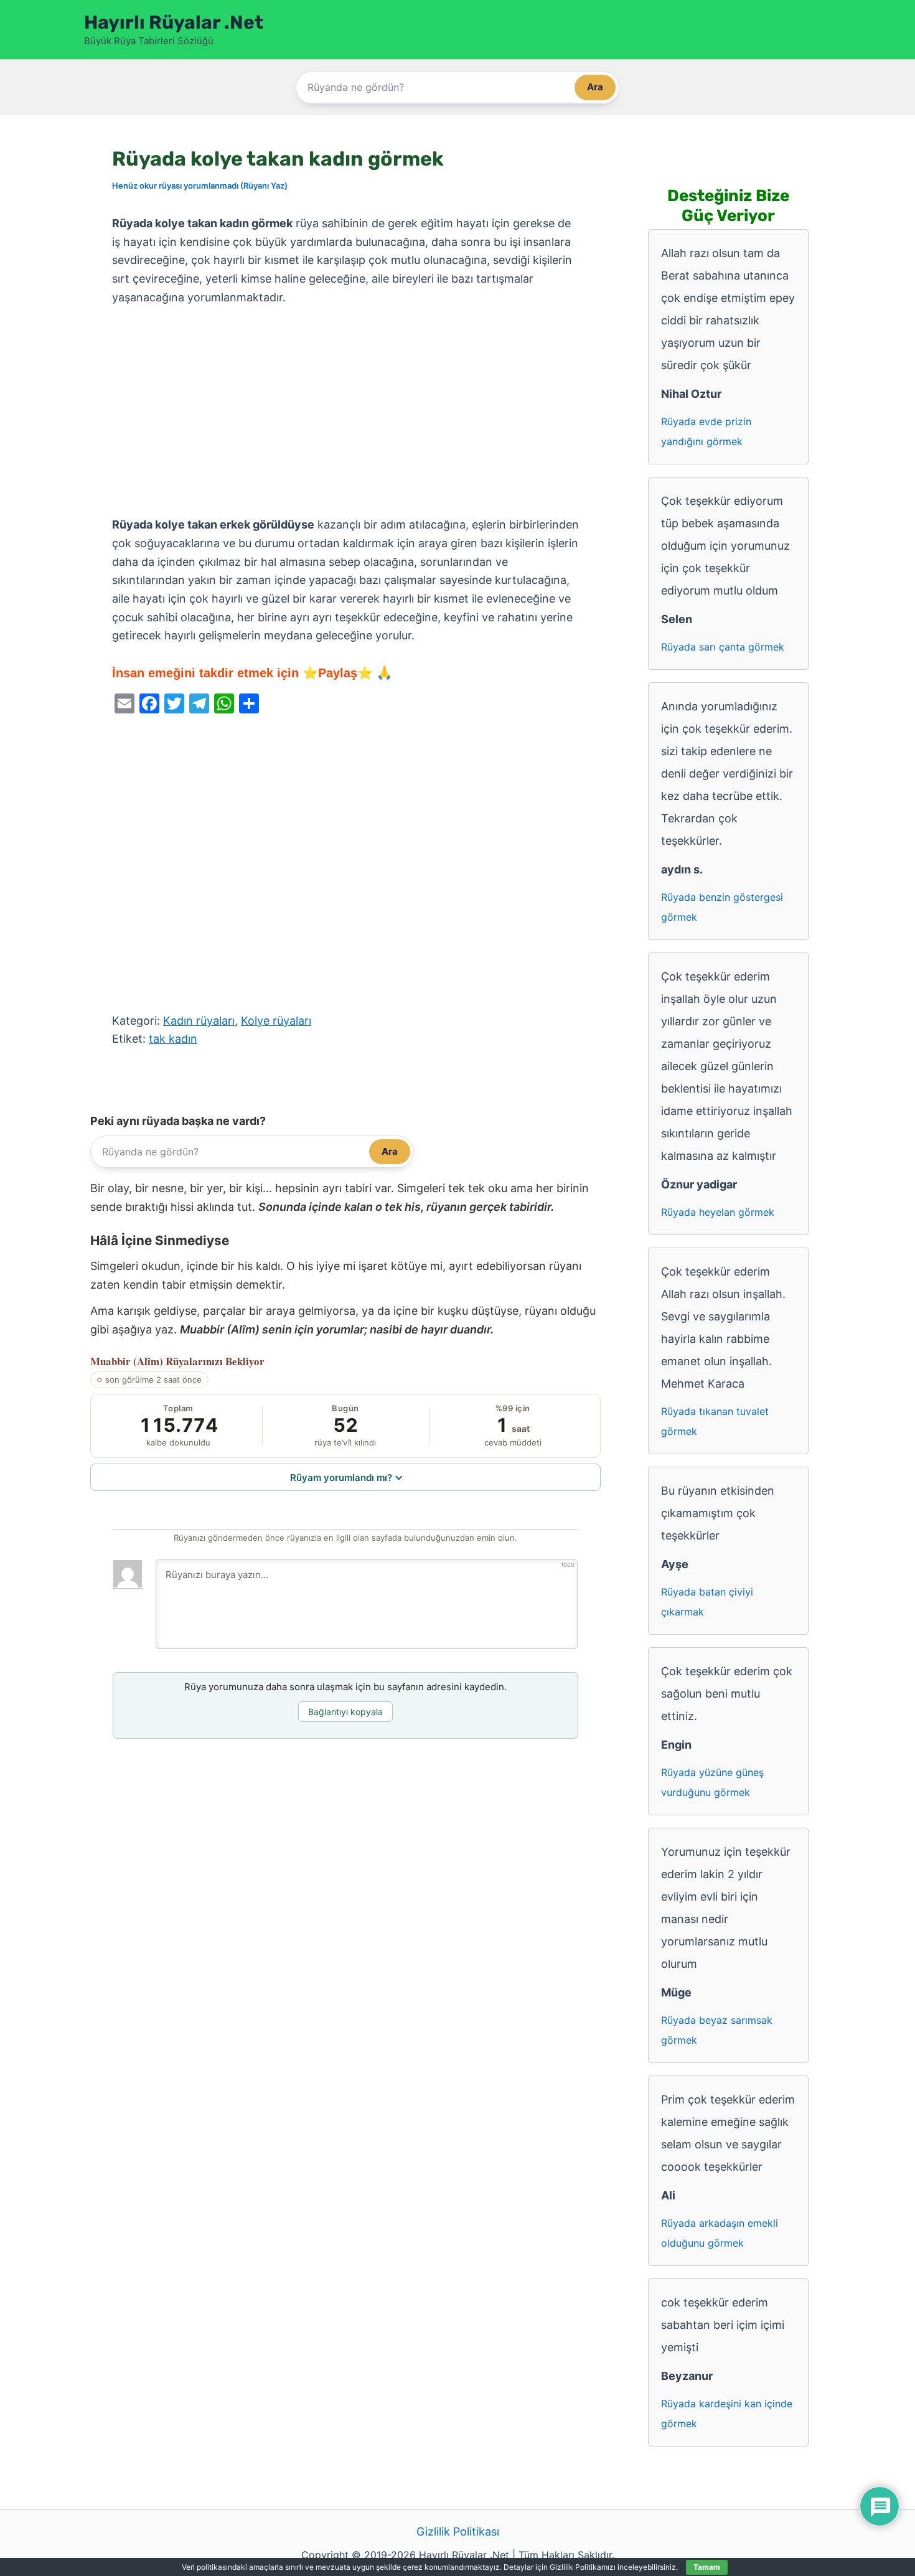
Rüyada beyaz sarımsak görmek (717, 2030)
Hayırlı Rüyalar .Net (174, 22)
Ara (595, 87)
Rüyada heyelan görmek (718, 1212)
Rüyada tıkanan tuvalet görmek (715, 1421)
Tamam (707, 2567)
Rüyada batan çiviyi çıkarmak (707, 1602)
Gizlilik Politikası (458, 2531)
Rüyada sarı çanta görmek (723, 647)
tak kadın (173, 1039)
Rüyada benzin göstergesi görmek (722, 907)
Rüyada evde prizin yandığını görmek (706, 431)
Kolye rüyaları (276, 1021)
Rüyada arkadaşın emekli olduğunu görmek (720, 2233)
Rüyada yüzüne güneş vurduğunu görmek (712, 1782)
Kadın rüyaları (199, 1021)
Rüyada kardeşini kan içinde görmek (727, 2414)
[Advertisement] (345, 411)
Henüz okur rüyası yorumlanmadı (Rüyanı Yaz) (200, 186)
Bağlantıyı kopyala (345, 1712)
